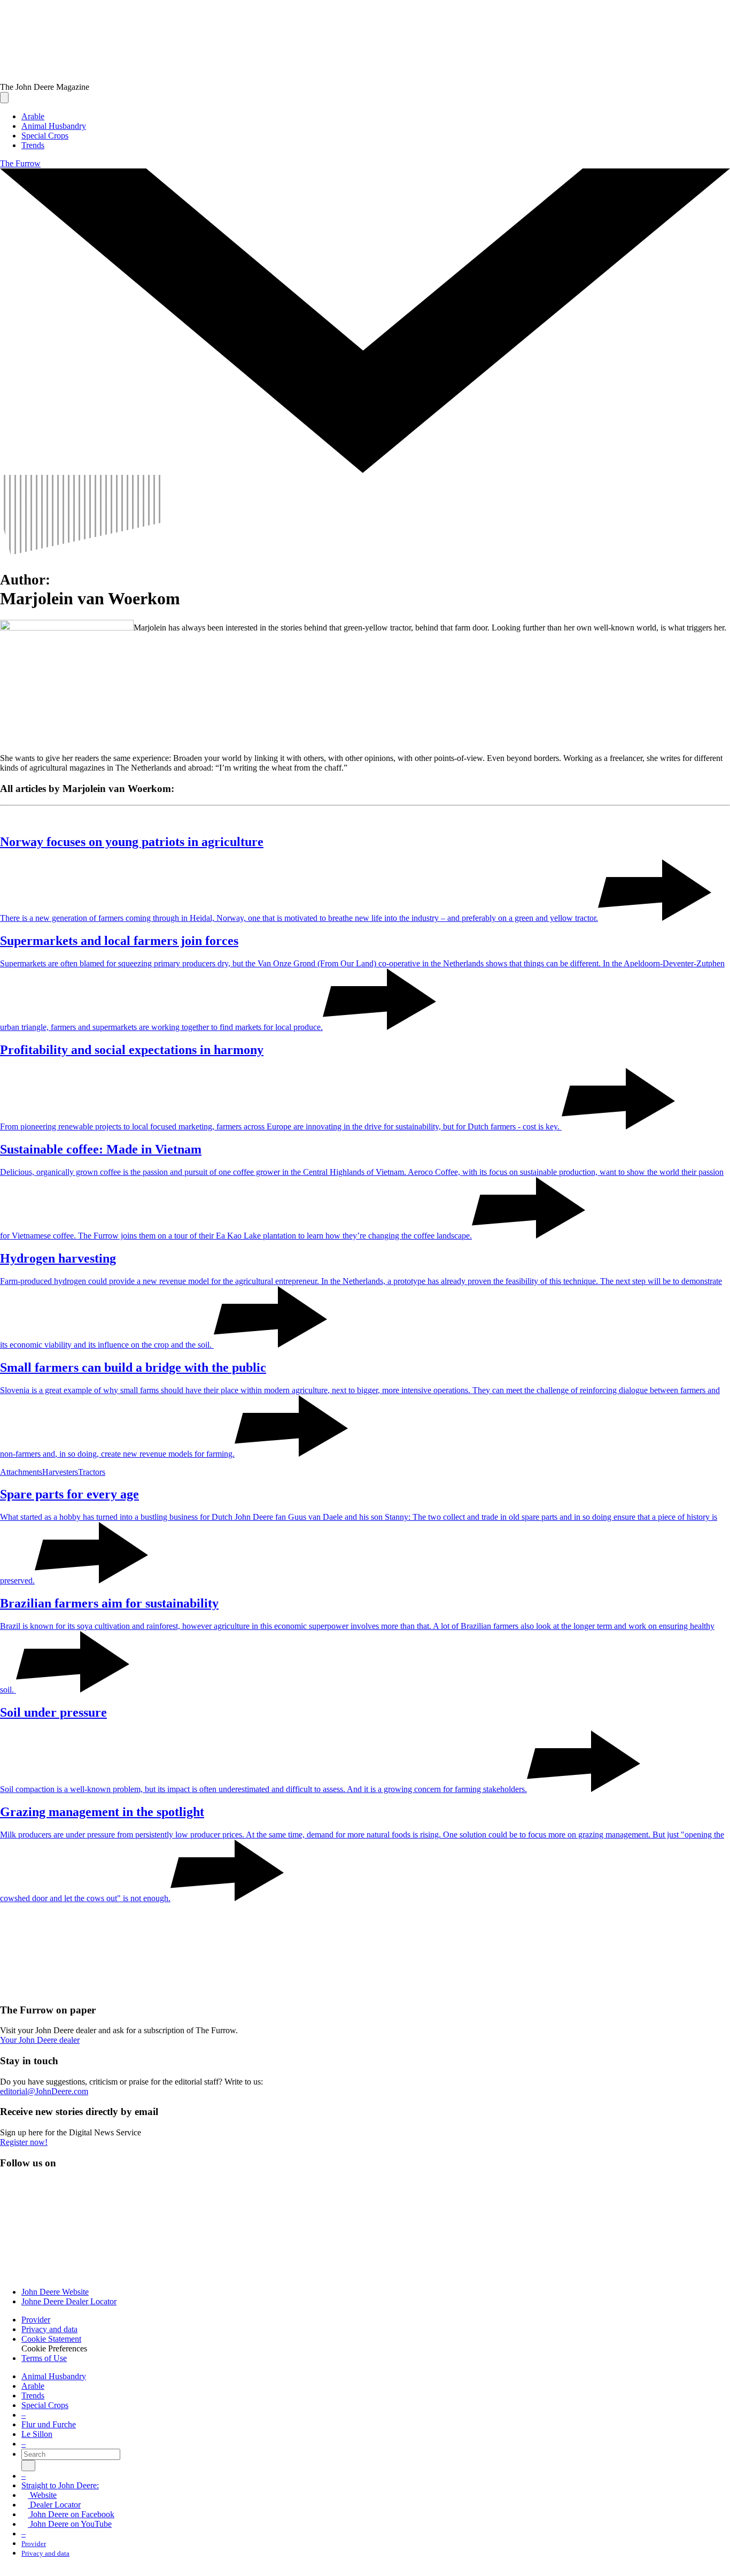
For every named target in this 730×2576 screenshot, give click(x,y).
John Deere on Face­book (71, 2514)
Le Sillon (37, 2434)
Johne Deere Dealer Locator (69, 2301)
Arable (33, 2386)
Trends (33, 2396)
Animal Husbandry (54, 2376)
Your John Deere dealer (40, 2040)
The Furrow (20, 163)
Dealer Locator (54, 2505)
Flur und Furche (49, 2424)
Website (42, 2495)
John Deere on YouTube (70, 2524)
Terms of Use (44, 2358)
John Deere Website (55, 2292)
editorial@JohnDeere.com (44, 2091)
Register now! (24, 2142)
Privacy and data (49, 2329)
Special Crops (45, 2405)
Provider (36, 2320)
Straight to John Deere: (60, 2485)
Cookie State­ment (51, 2339)
